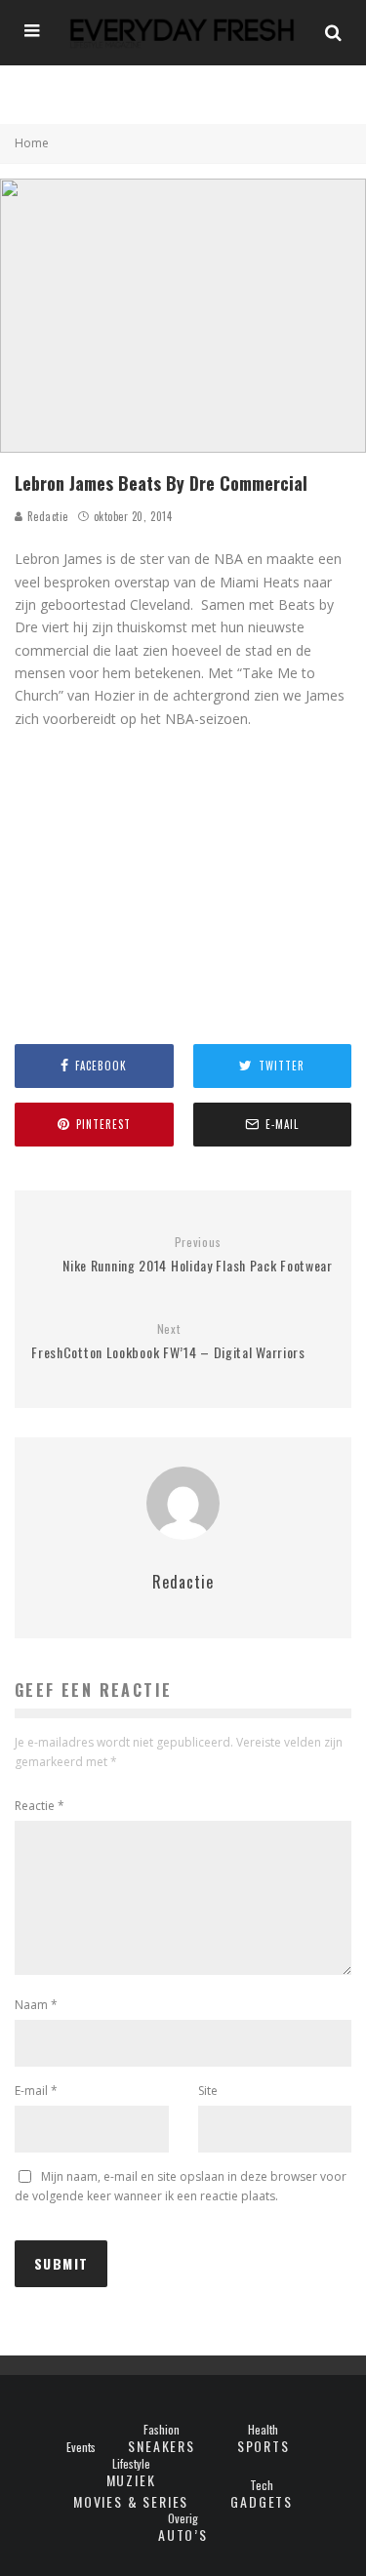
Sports (264, 2446)
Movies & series (131, 2501)
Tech (262, 2485)
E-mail (36, 2091)
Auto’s (183, 2535)
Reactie (40, 1806)
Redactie (46, 516)
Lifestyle (131, 2464)
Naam (36, 2005)
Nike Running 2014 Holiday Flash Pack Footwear (198, 1255)
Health (263, 2430)
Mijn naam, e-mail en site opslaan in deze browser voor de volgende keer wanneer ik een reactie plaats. (181, 2186)
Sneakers (162, 2446)
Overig (183, 2518)
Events (81, 2447)
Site (208, 2091)
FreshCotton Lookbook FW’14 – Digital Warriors (168, 1342)
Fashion (162, 2430)
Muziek (131, 2480)
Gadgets (262, 2501)
